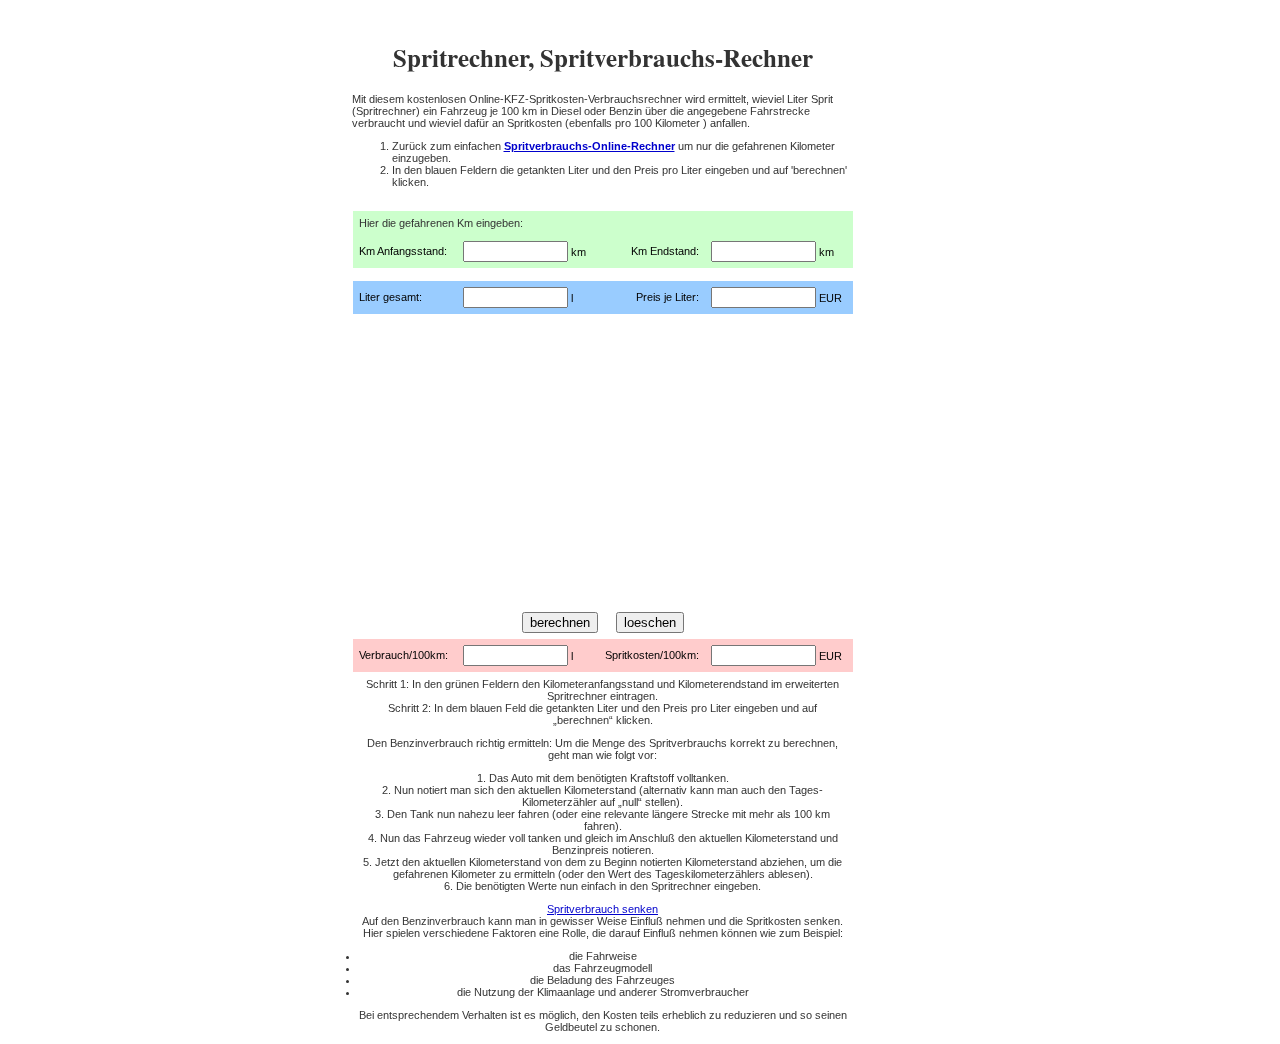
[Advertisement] (603, 460)
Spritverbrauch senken (602, 909)
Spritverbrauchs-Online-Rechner (589, 146)
